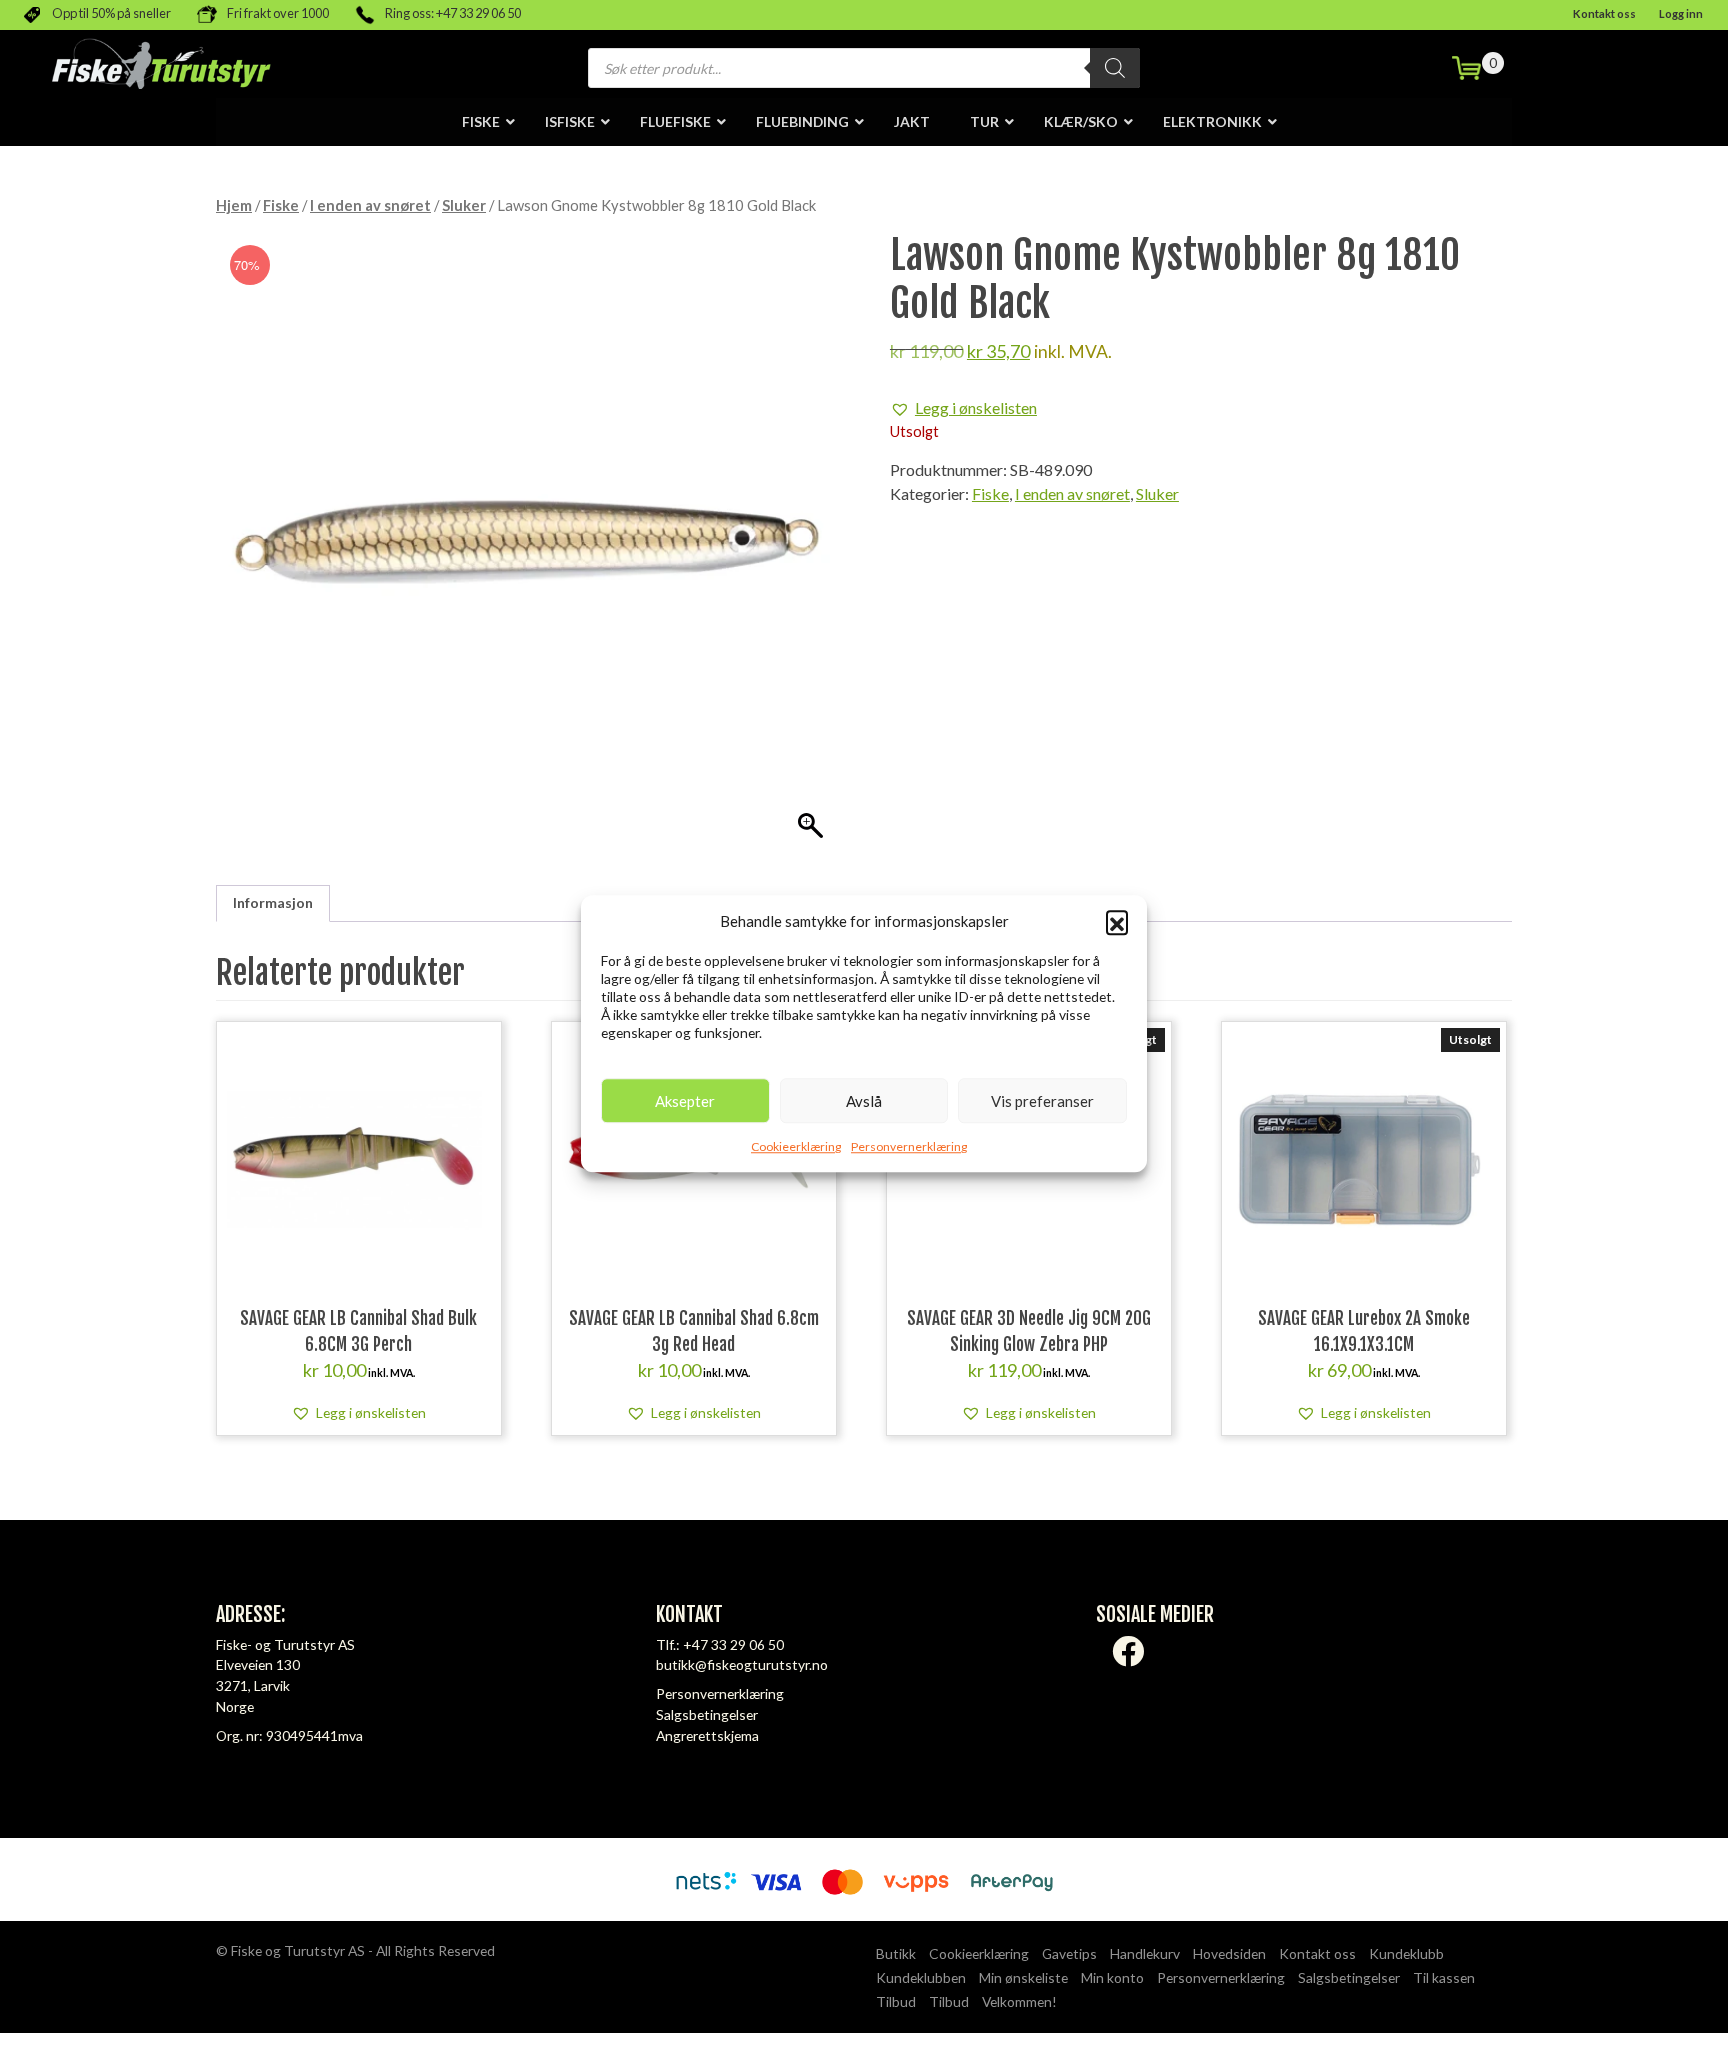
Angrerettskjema (707, 1735)
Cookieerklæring (796, 1146)
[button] (1117, 921)
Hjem (234, 205)
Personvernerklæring (909, 1146)
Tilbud (896, 2001)
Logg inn (1681, 13)
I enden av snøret (370, 205)
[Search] (1115, 68)
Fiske (281, 205)
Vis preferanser (1042, 1101)
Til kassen (1444, 1977)
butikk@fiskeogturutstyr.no (742, 1664)
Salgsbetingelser (707, 1714)
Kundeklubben (921, 1977)
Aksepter (685, 1101)
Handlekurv (1145, 1953)
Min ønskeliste (1023, 1977)
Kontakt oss (1604, 13)
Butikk (896, 1953)
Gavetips (1069, 1953)
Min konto (1112, 1977)
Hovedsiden (1229, 1953)
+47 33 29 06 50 (733, 1644)
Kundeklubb (1406, 1953)
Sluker (464, 205)
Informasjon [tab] (273, 902)
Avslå (864, 1101)
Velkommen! (1019, 2001)
